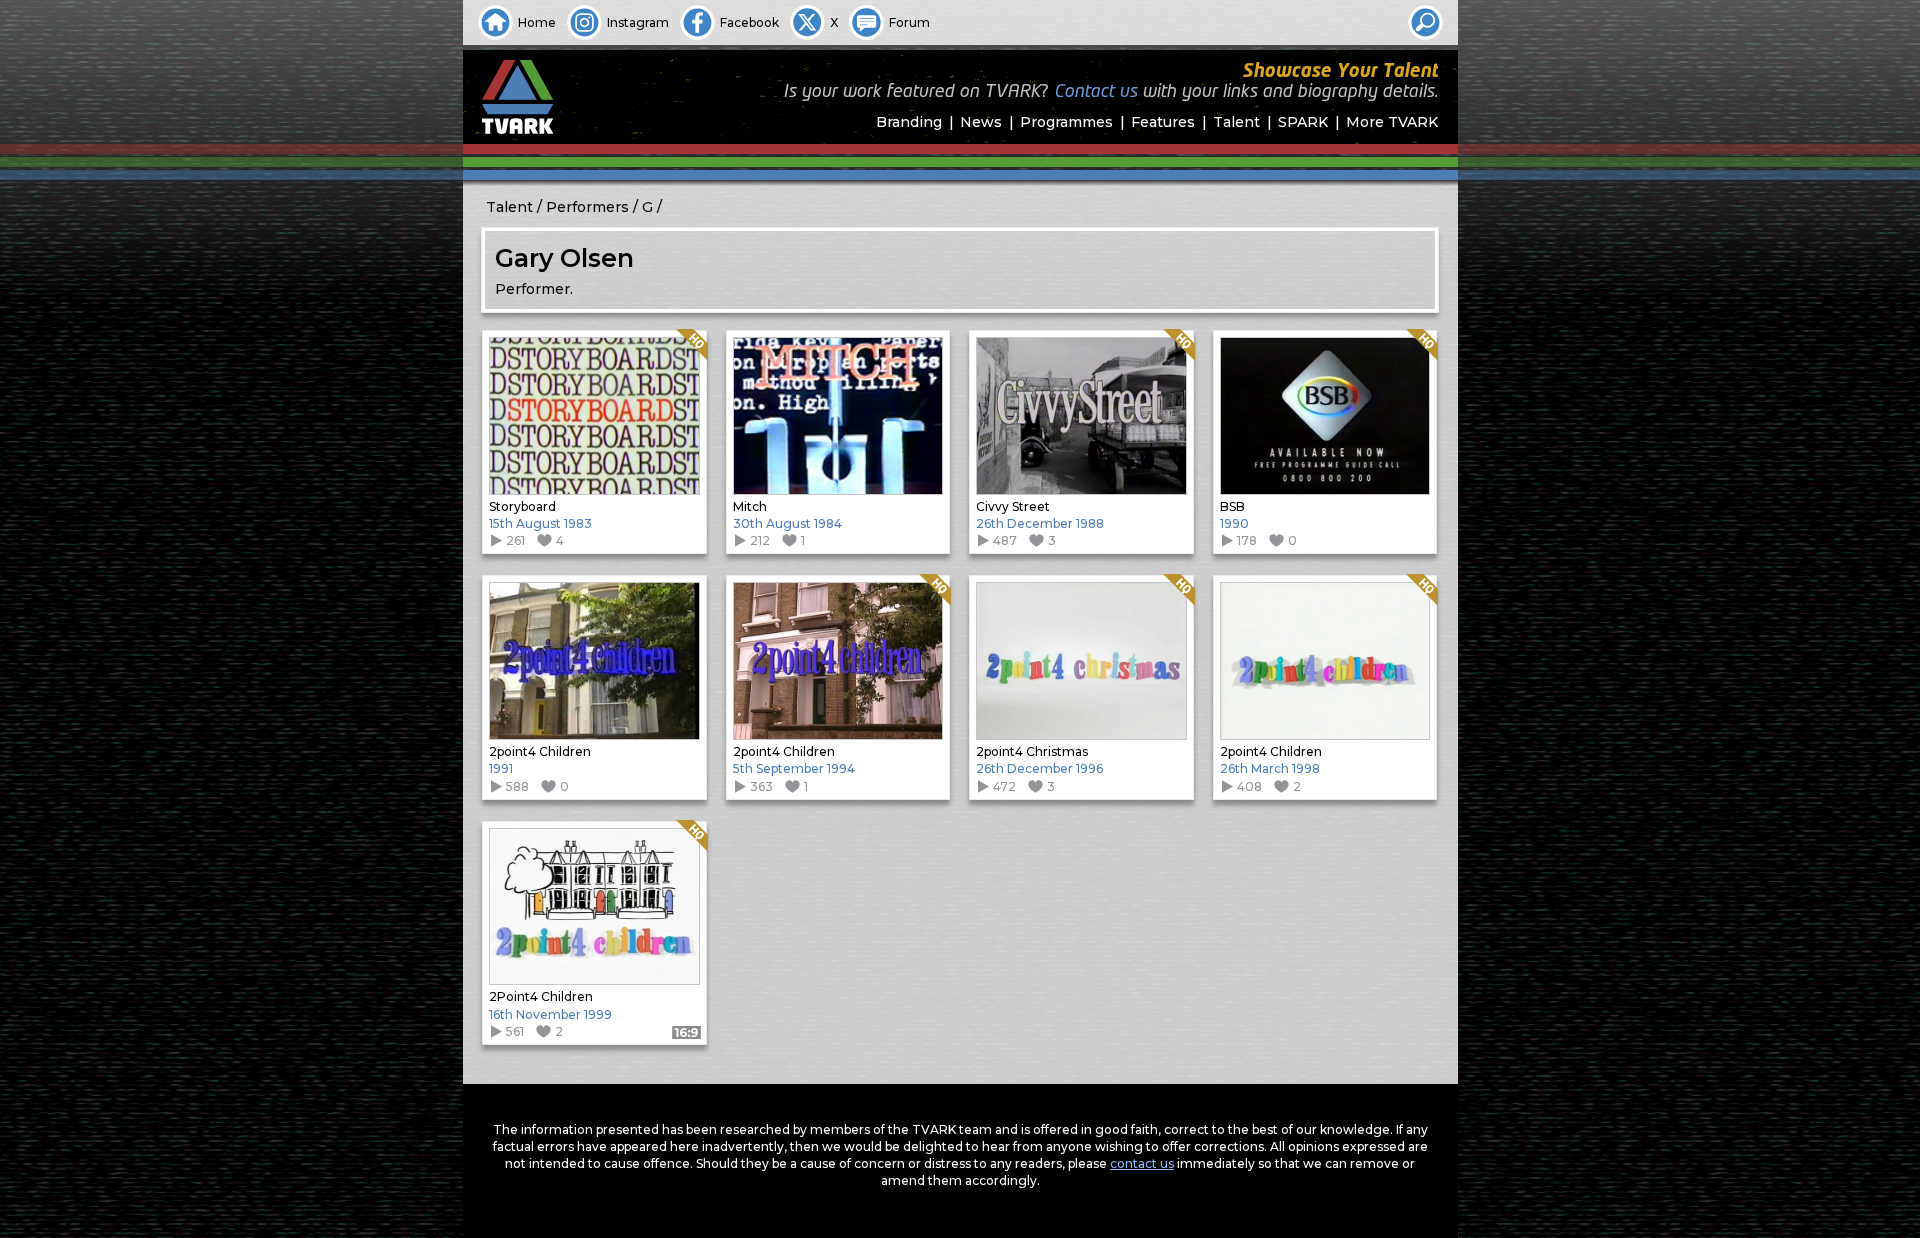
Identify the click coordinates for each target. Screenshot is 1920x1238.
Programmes (1066, 122)
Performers (587, 207)
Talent (1236, 122)
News (981, 122)
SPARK (1303, 122)
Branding (909, 122)
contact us (1142, 1163)
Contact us (1095, 92)
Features (1163, 122)
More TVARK (1392, 122)
